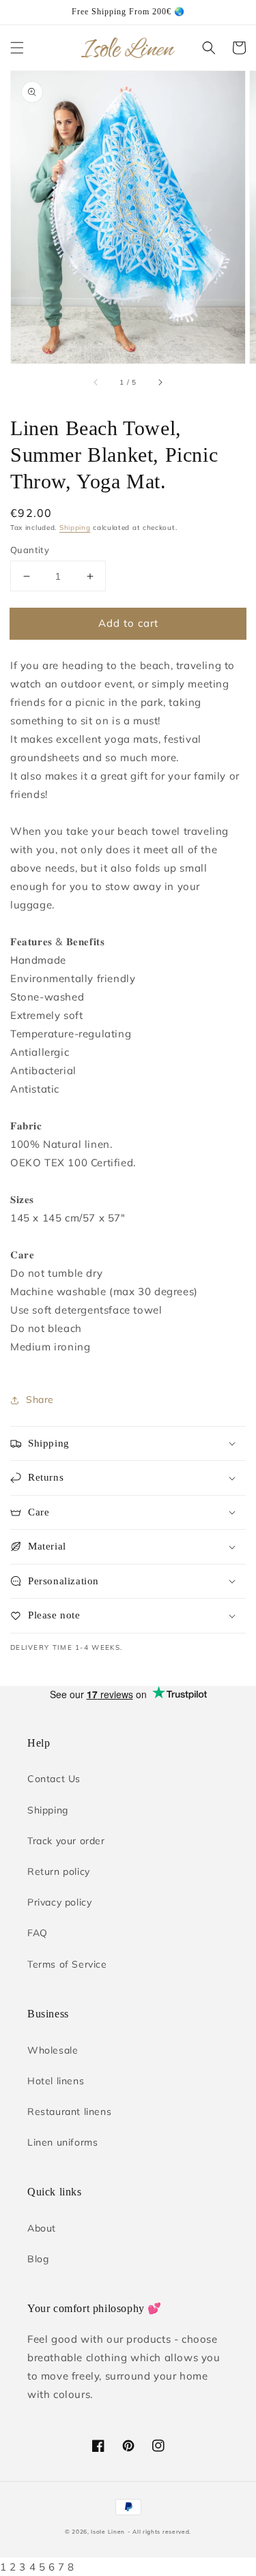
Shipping (75, 528)
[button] (17, 48)
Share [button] (40, 1400)
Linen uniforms (62, 2142)
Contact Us (54, 1779)
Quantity (30, 550)
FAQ (38, 1933)
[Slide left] (96, 383)
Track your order (66, 1841)
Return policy (59, 1871)
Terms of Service (67, 1964)
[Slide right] (160, 383)
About (42, 2228)
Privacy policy (59, 1902)
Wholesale (53, 2050)
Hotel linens (56, 2081)
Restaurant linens (69, 2112)
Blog (38, 2259)
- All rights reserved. (159, 2532)
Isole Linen (108, 2532)
